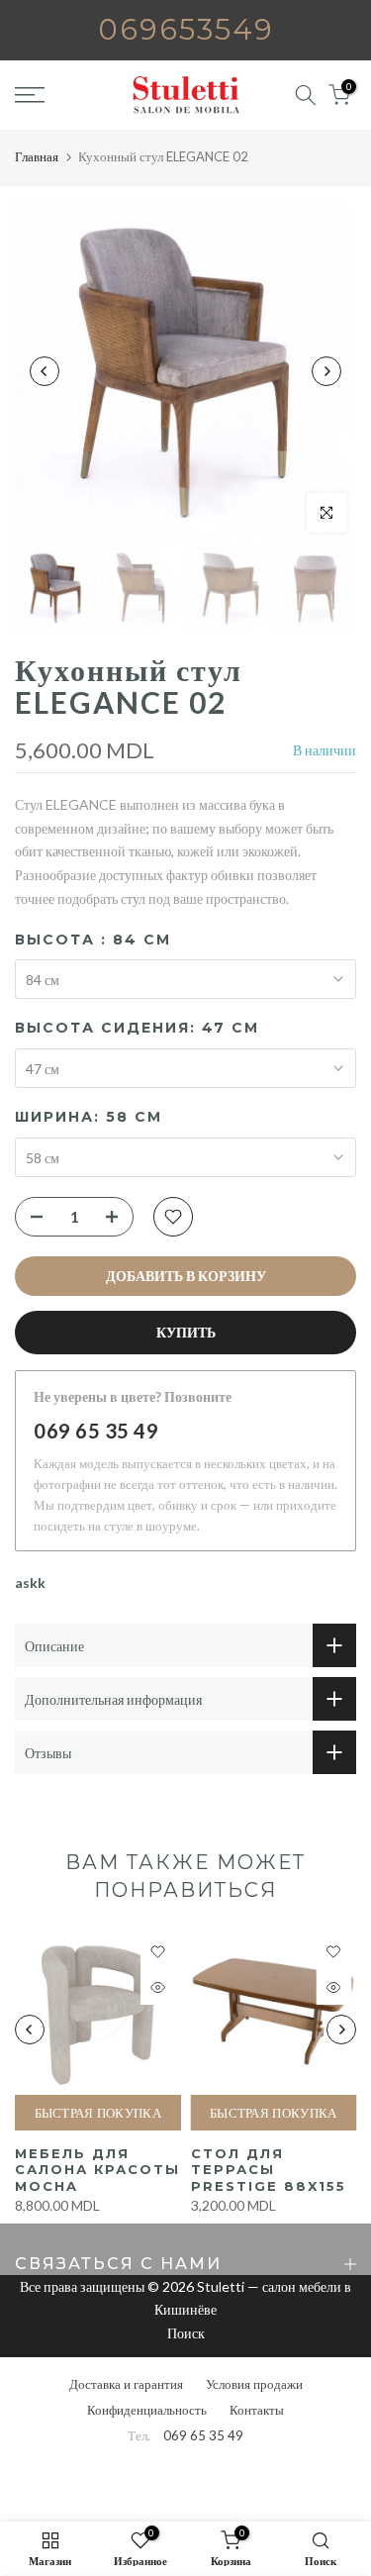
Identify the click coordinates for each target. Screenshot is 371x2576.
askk (30, 1583)
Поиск (186, 2333)
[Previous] (45, 371)
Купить (186, 1332)
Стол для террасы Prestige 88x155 (269, 2170)
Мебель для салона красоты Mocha (97, 2170)
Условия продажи (254, 2384)
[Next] (326, 371)
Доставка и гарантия (126, 2384)
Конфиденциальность (147, 2410)
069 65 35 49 (96, 1431)
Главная (37, 156)
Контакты (257, 2410)
